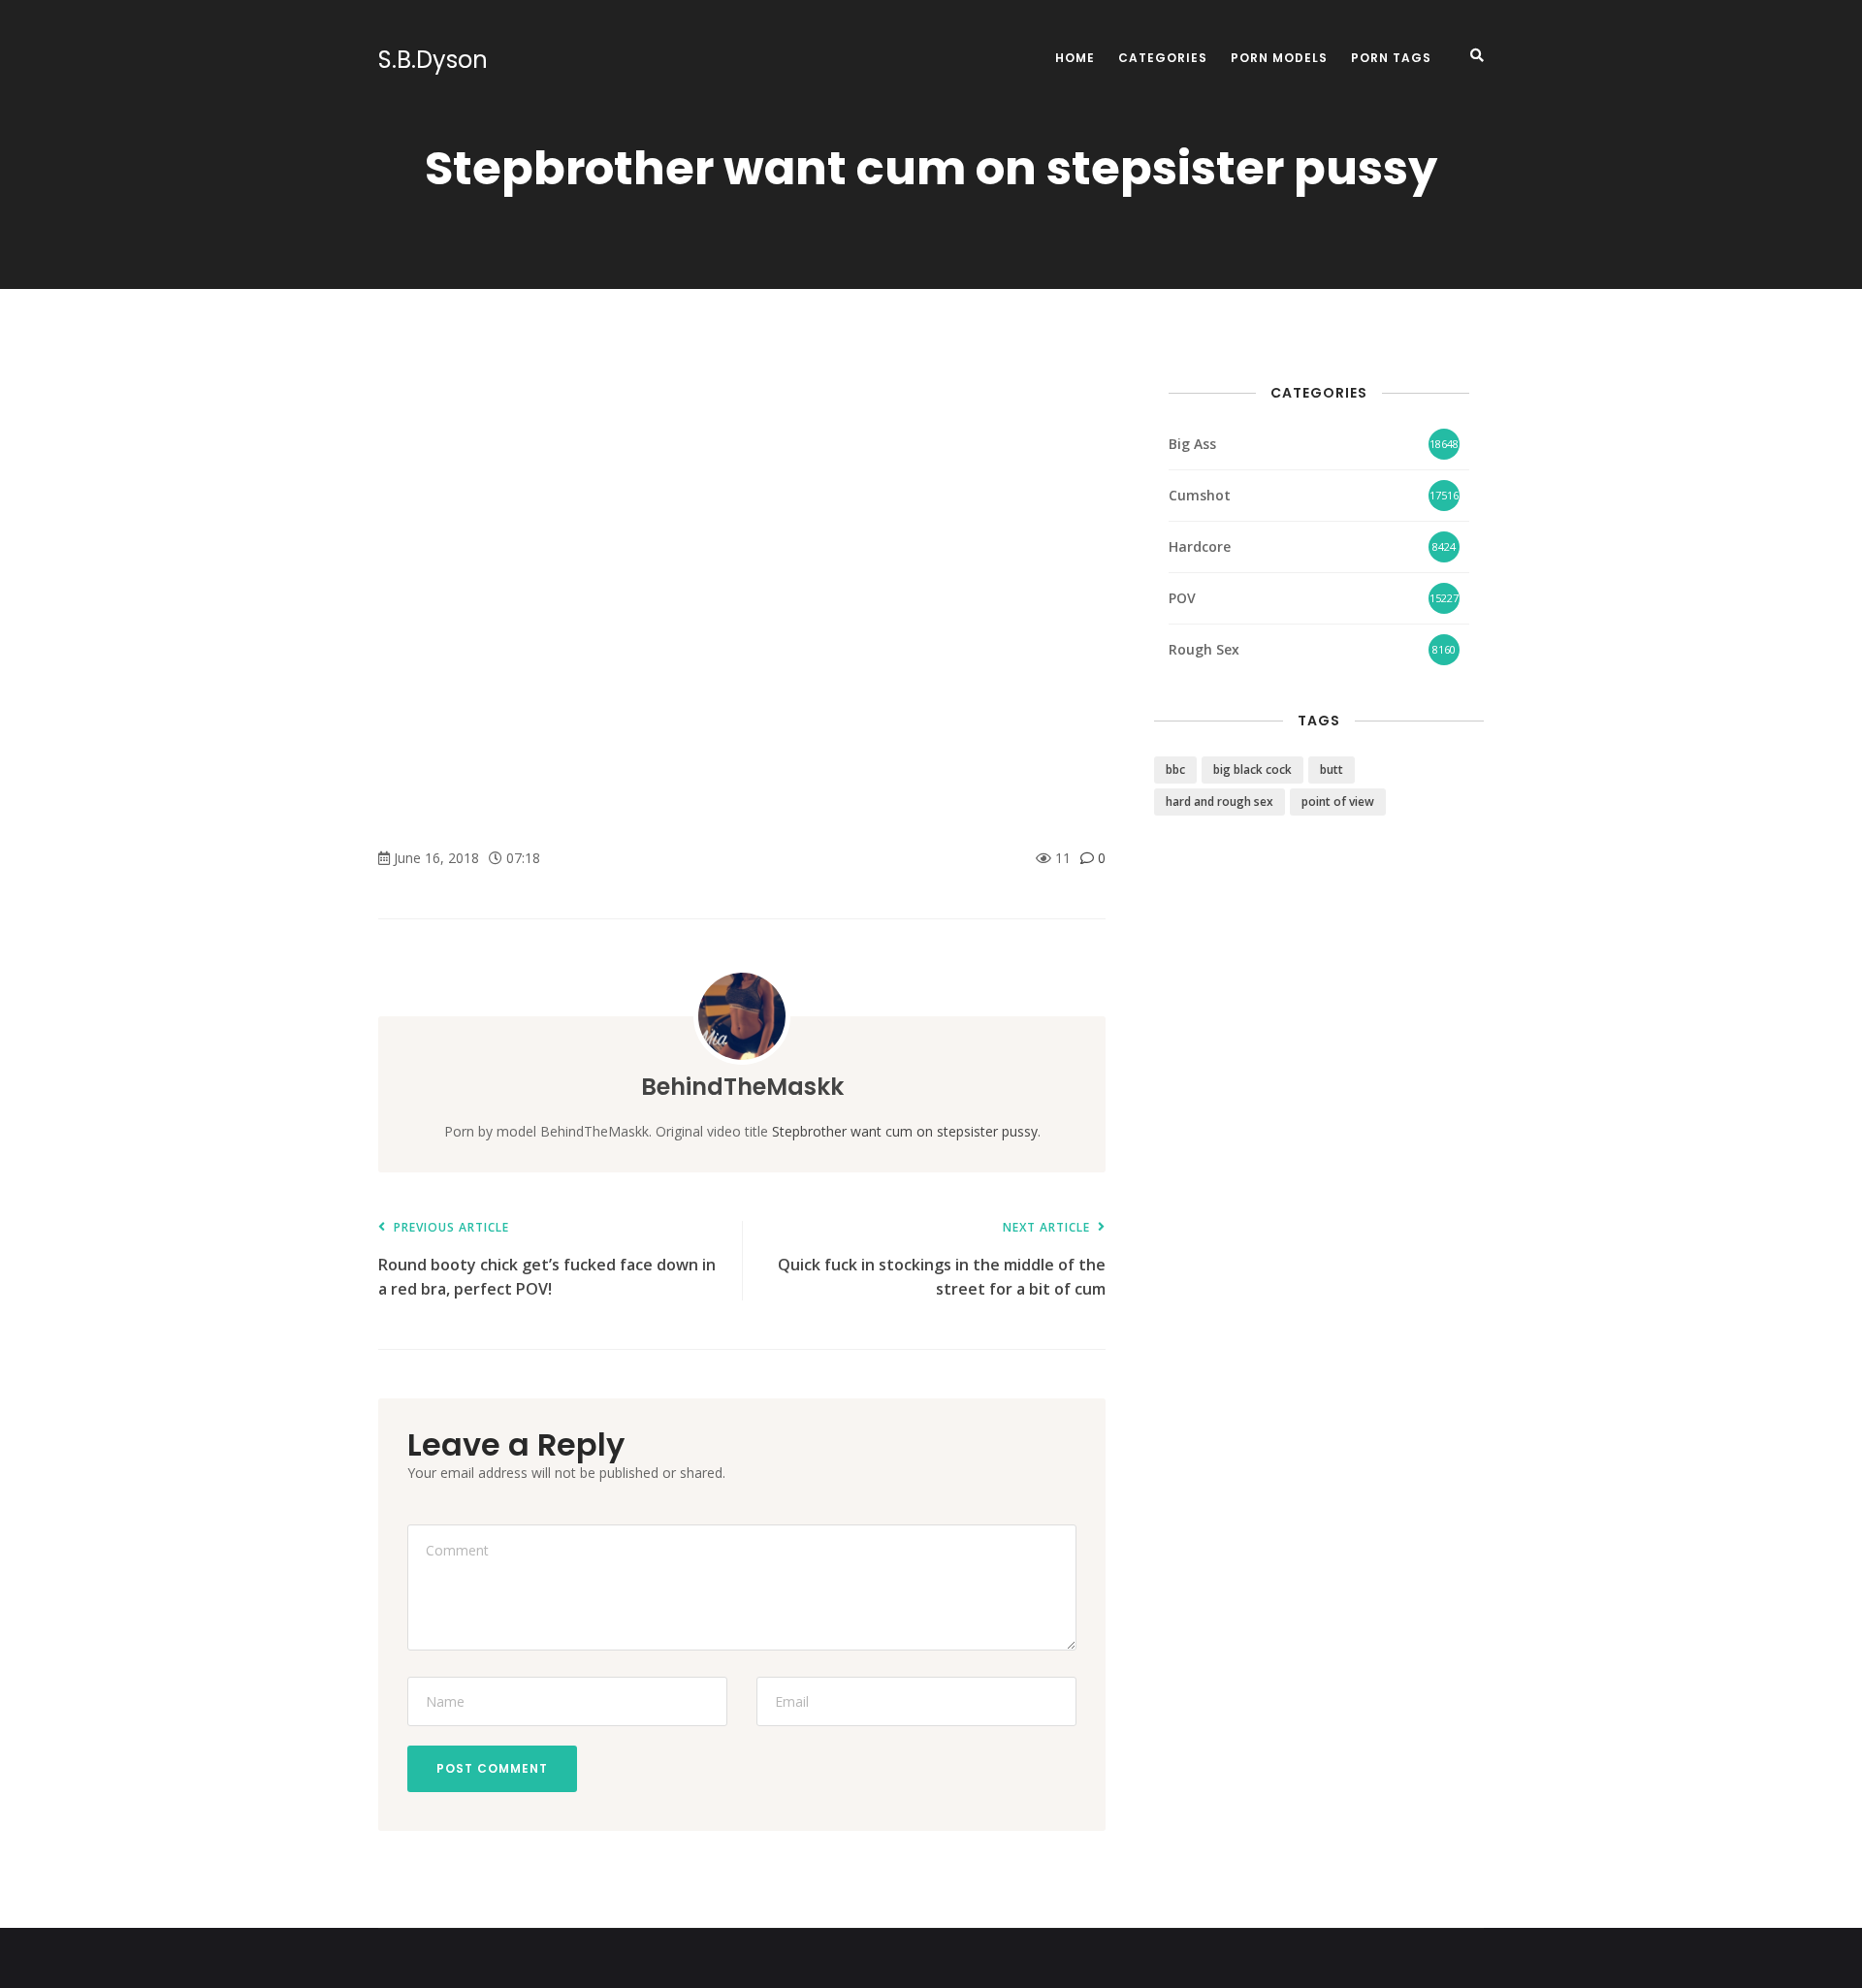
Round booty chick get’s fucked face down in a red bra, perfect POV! (547, 1260)
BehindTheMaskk (742, 1087)
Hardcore (1200, 546)
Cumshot (1200, 495)
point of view (1338, 802)
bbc (1175, 770)
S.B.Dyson (433, 60)
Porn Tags (1391, 58)
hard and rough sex (1220, 802)
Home (1075, 58)
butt (1332, 770)
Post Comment (492, 1768)
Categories (1163, 58)
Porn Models (1279, 58)
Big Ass (1192, 444)
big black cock (1252, 770)
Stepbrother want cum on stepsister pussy (905, 1131)
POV (1182, 598)
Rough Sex (1204, 649)
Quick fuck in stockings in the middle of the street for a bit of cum (942, 1260)
